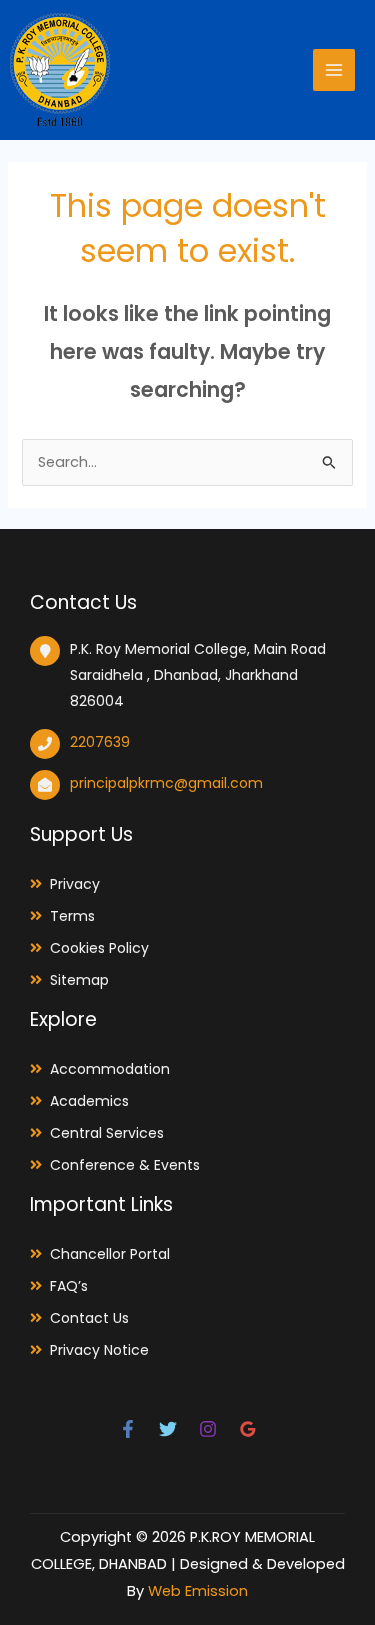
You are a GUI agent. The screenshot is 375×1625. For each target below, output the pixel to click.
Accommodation (110, 1069)
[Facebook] (128, 1429)
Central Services (107, 1133)
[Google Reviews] (248, 1429)
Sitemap (79, 980)
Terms (72, 916)
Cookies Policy (99, 948)
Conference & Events (125, 1165)
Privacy (75, 884)
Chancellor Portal (110, 1254)
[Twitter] (168, 1429)
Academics (89, 1101)
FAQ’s (69, 1286)
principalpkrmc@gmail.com (166, 783)
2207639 (100, 742)
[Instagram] (208, 1429)
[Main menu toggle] (334, 70)
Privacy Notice (99, 1350)
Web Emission (198, 1591)
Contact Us (89, 1318)
